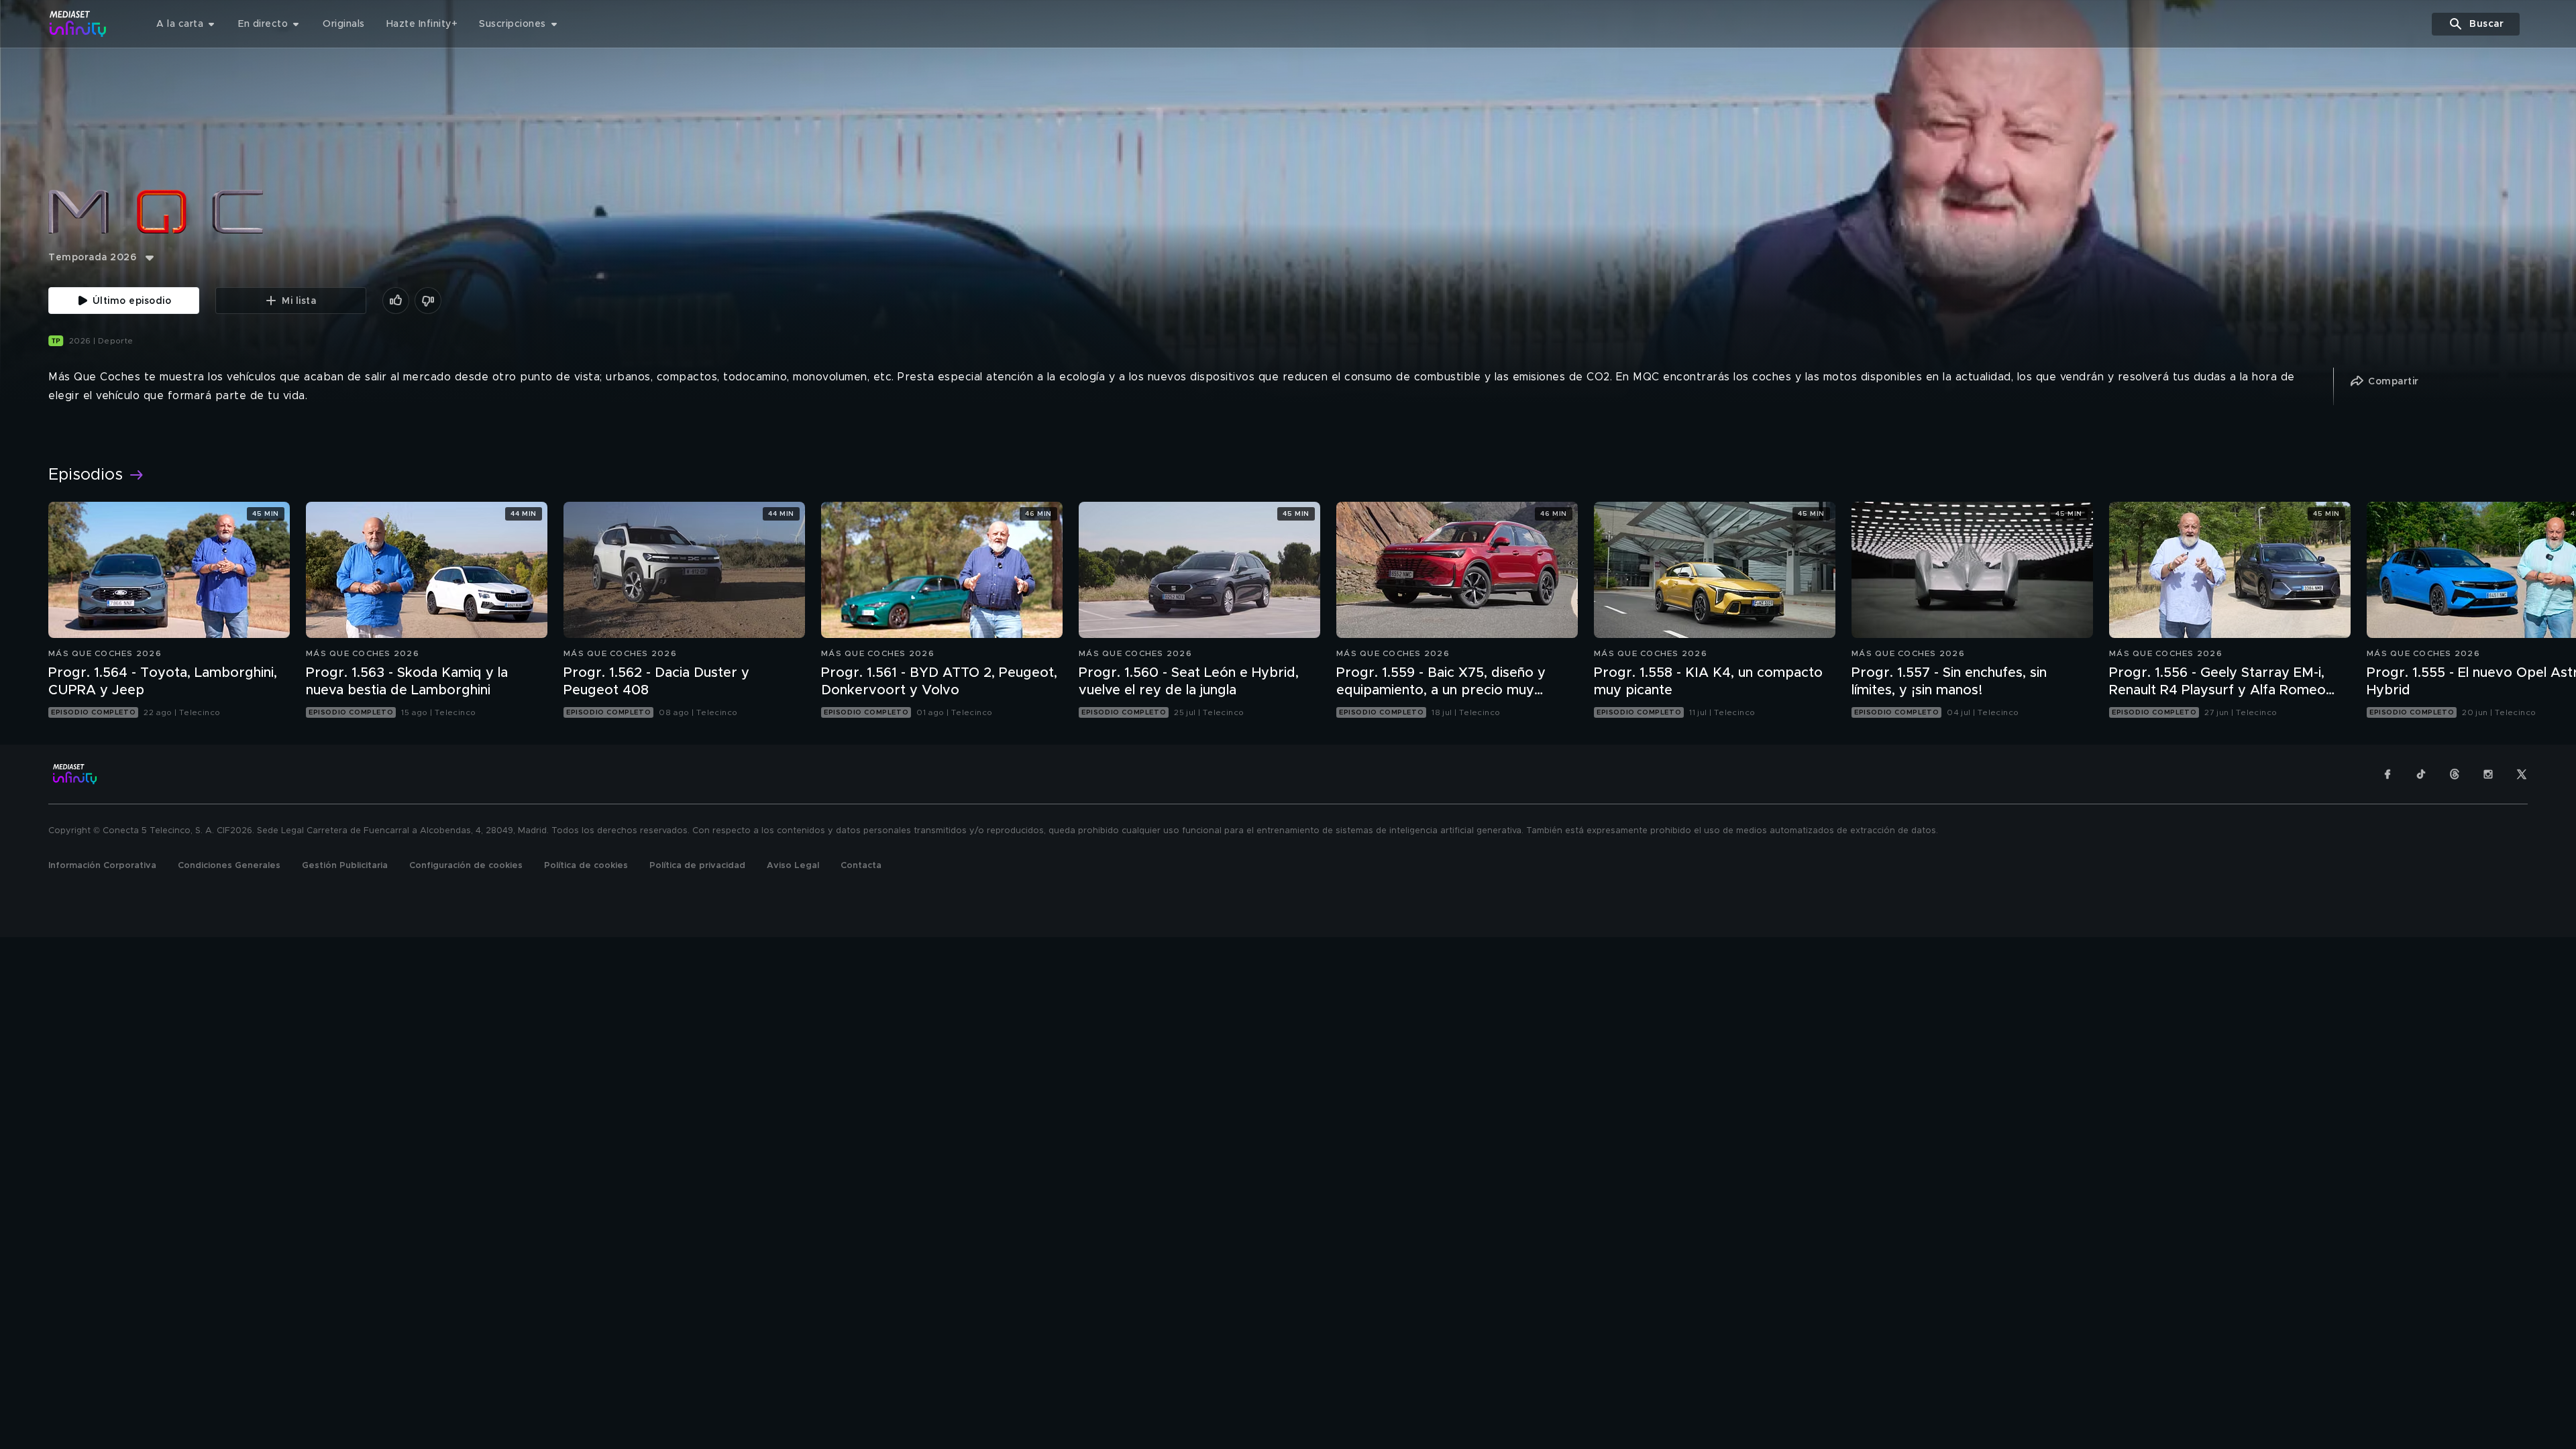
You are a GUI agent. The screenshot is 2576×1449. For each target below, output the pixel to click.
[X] (2522, 774)
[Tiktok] (2421, 774)
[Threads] (2455, 774)
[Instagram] (2488, 774)
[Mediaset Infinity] (78, 24)
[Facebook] (2387, 774)
